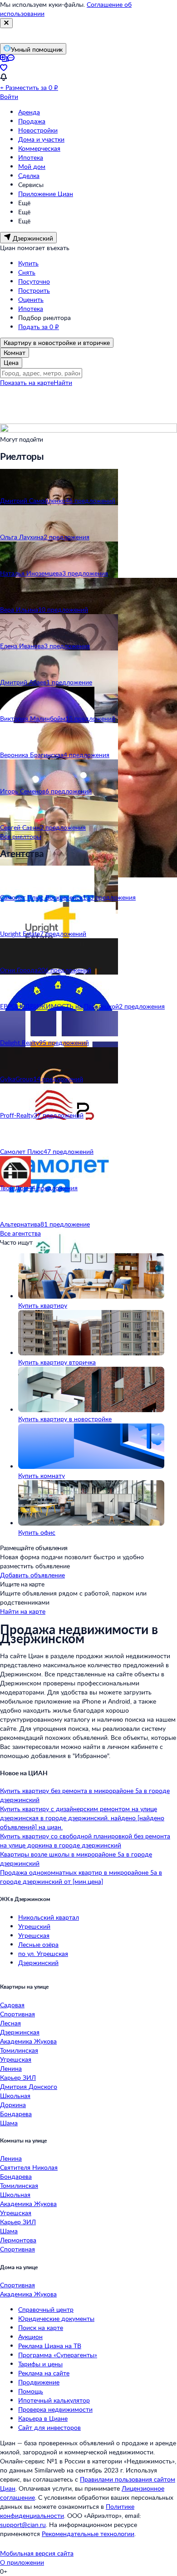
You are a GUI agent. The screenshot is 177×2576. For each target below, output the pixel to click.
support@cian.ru (23, 2524)
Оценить (31, 299)
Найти (63, 382)
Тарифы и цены (40, 2364)
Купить (28, 263)
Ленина (11, 2068)
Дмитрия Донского (29, 2086)
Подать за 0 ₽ (39, 327)
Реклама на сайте (44, 2373)
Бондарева (16, 2114)
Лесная (10, 2023)
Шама (9, 2123)
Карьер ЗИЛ (18, 2077)
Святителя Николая (29, 2167)
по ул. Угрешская (43, 1953)
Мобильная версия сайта (37, 2553)
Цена (11, 362)
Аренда (29, 112)
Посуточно (34, 281)
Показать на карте (27, 382)
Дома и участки (41, 139)
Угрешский (34, 1926)
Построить (34, 290)
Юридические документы (56, 2318)
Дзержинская (20, 2032)
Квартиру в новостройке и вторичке (57, 342)
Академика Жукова (28, 2041)
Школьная (15, 2096)
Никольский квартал (49, 1917)
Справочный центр (46, 2309)
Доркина (13, 2105)
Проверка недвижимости (55, 2409)
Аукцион (30, 2337)
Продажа (32, 121)
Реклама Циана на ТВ (50, 2346)
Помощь (31, 2391)
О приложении (22, 2562)
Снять (27, 272)
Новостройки (38, 130)
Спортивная (17, 2014)
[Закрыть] (6, 23)
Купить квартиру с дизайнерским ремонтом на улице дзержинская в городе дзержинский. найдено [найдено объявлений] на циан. (82, 1818)
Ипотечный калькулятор (54, 2400)
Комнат (15, 352)
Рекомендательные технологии (88, 2534)
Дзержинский (38, 1963)
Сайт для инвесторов (49, 2427)
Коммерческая (39, 148)
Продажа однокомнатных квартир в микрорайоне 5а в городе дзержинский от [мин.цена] (81, 1877)
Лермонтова (18, 2240)
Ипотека (31, 157)
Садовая (12, 2005)
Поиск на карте (41, 2327)
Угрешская (34, 1935)
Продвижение (39, 2382)
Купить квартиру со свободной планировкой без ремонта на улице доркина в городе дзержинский (85, 1840)
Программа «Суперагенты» (58, 2355)
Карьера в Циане (43, 2418)
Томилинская (19, 2050)
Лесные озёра (38, 1944)
